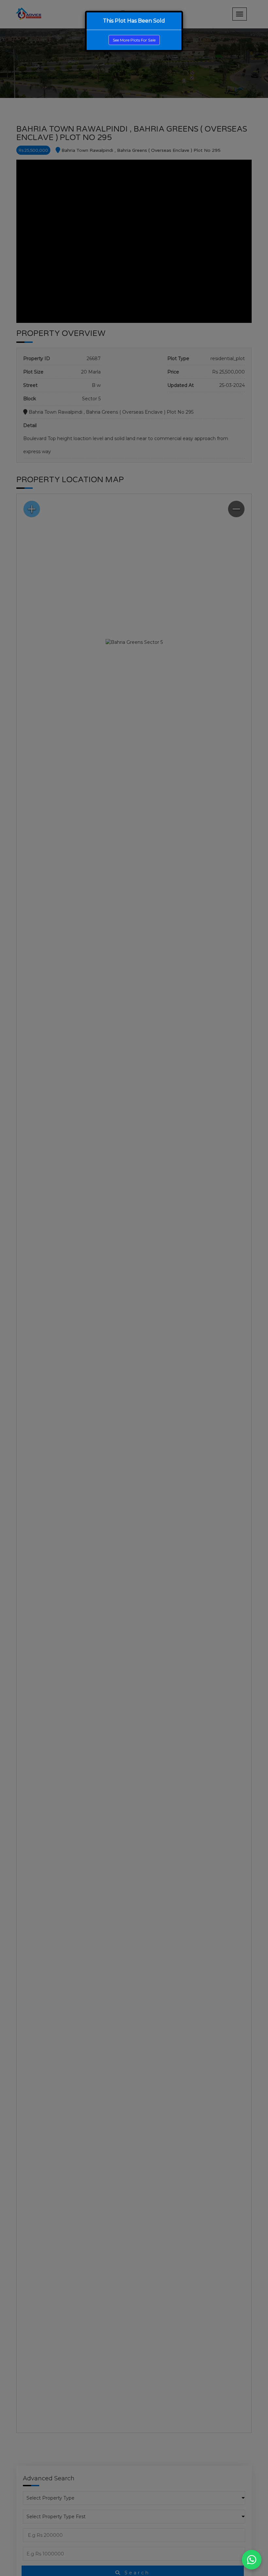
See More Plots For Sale (134, 40)
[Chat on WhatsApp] (252, 2560)
